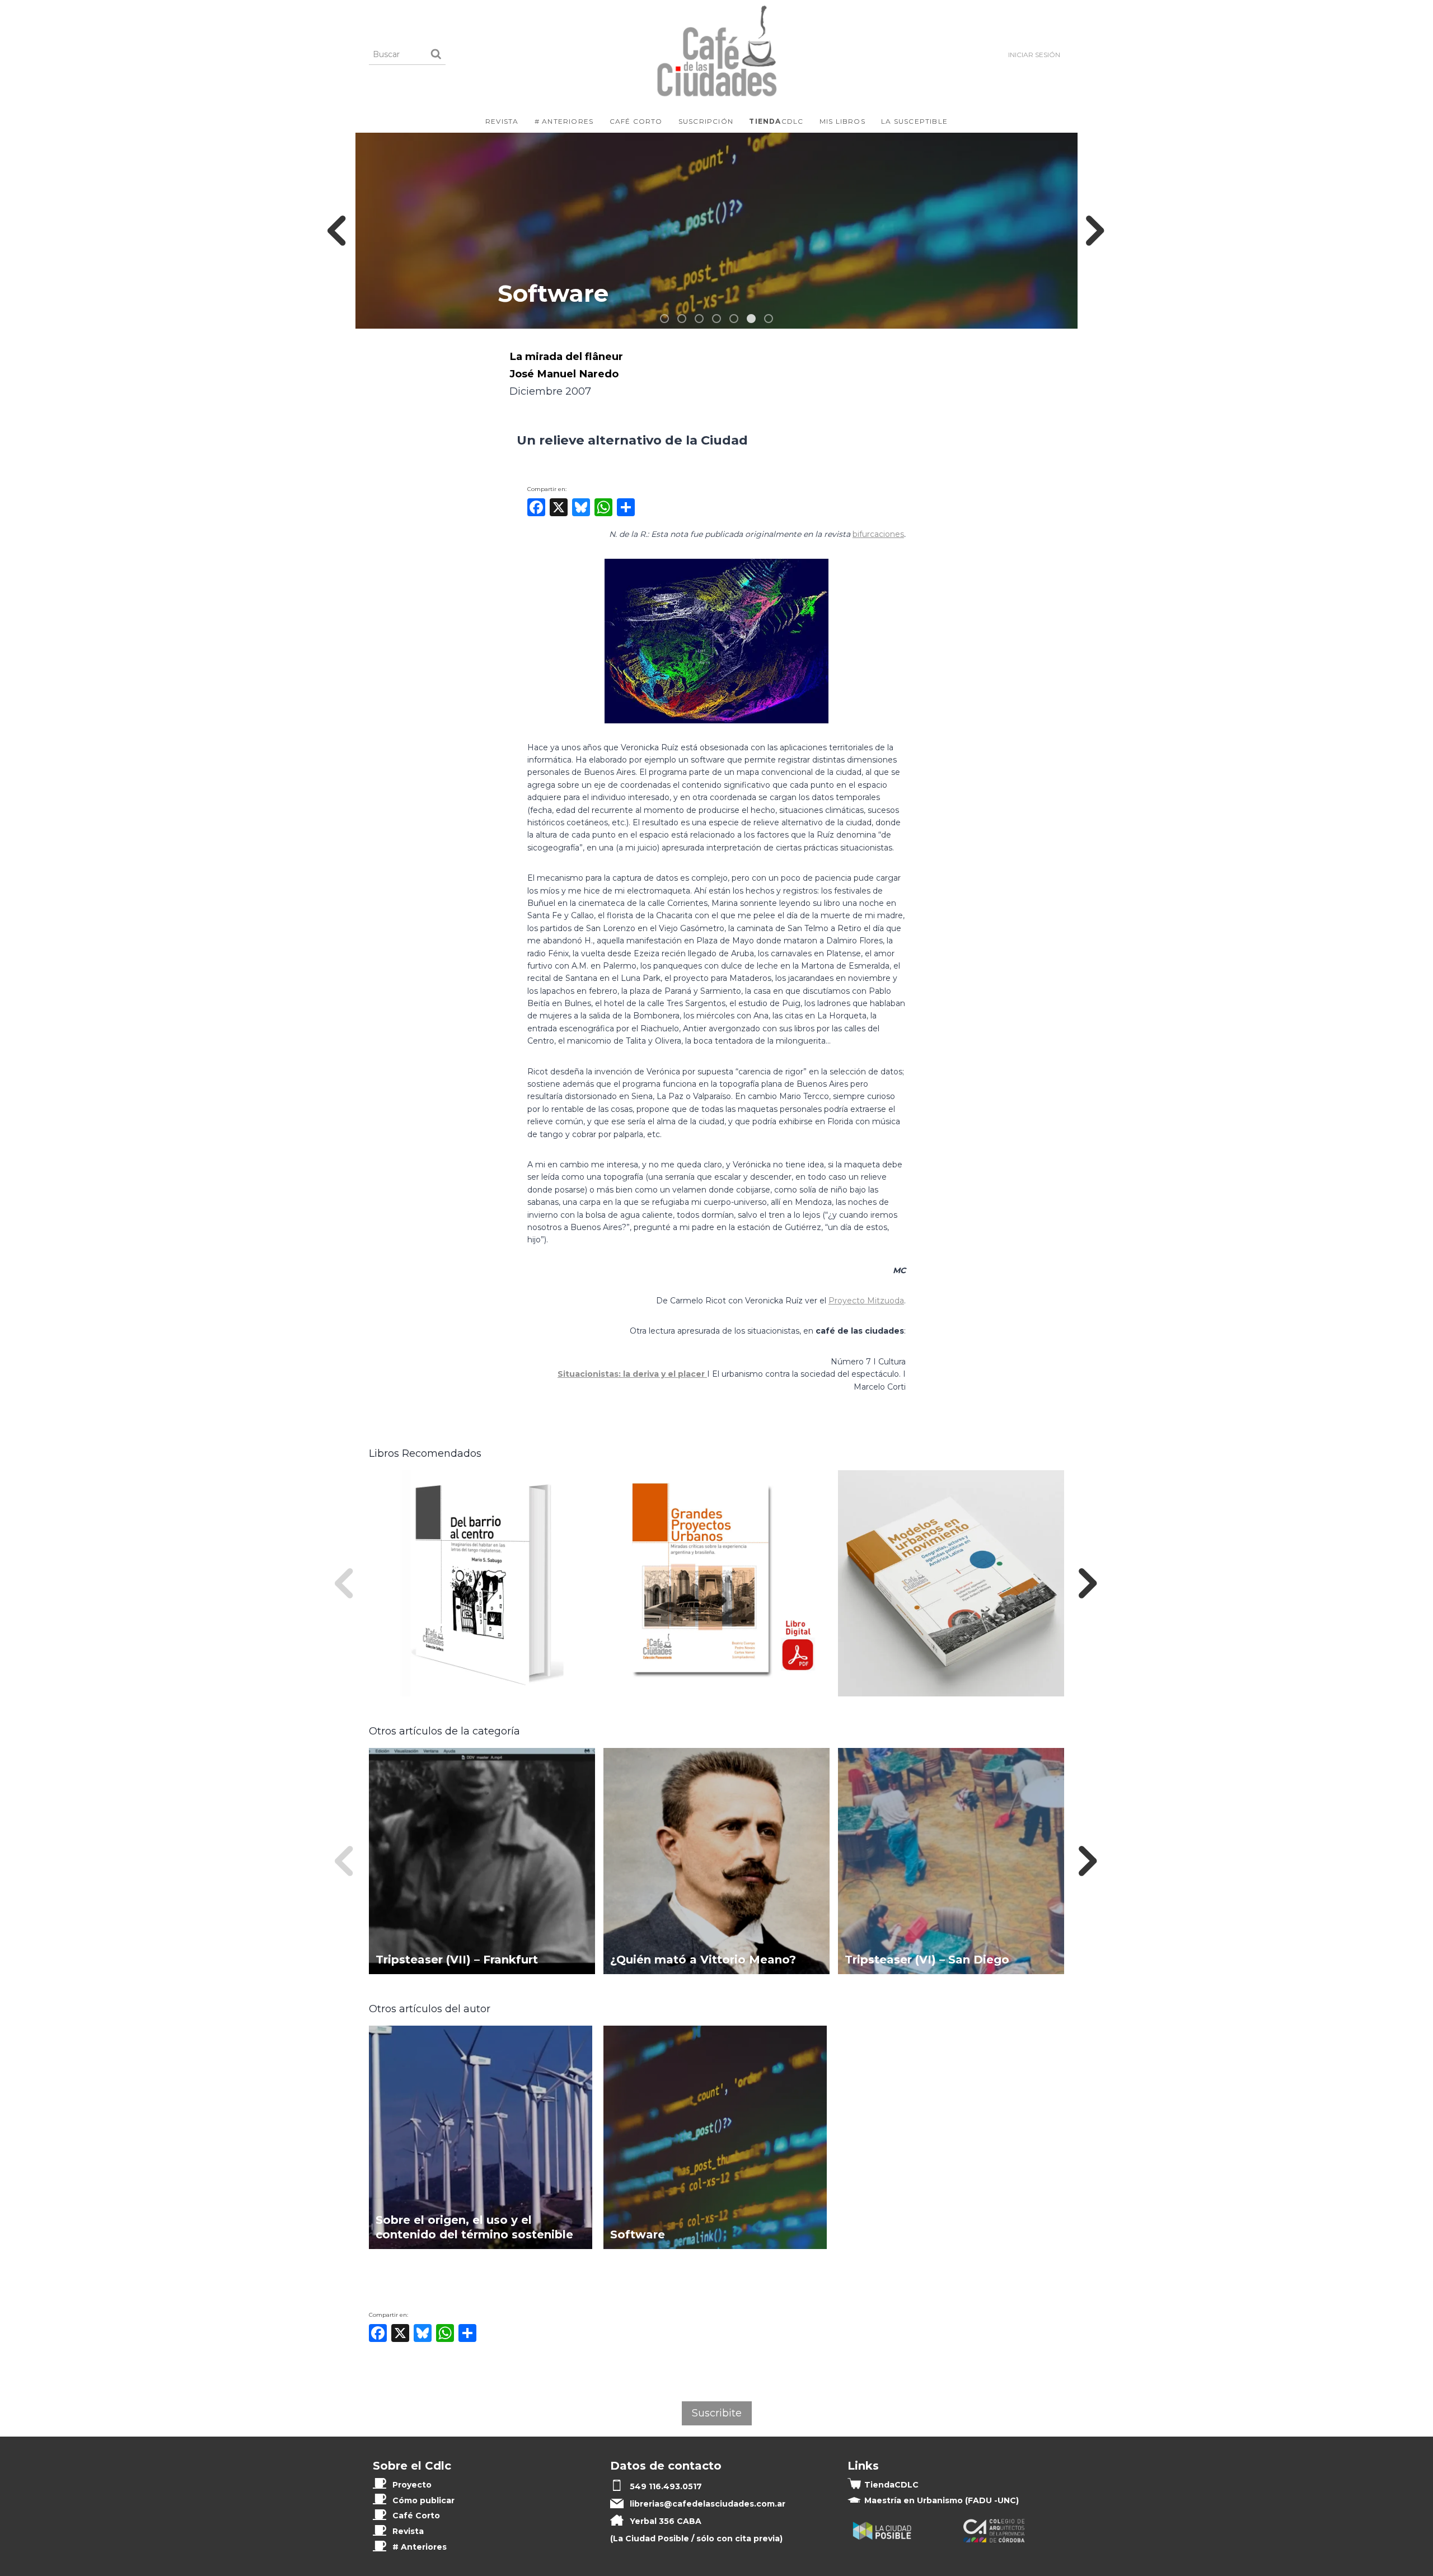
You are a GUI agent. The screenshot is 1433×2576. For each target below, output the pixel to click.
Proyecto (412, 2485)
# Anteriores (564, 121)
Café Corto (636, 121)
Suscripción (706, 121)
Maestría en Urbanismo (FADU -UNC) (942, 2500)
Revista (502, 121)
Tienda (891, 2485)
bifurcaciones (878, 534)
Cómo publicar (423, 2500)
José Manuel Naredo (564, 374)
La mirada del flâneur (566, 356)
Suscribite (717, 2413)
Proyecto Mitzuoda (866, 1301)
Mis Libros (842, 121)
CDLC (776, 121)
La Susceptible (914, 121)
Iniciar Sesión (1034, 55)
